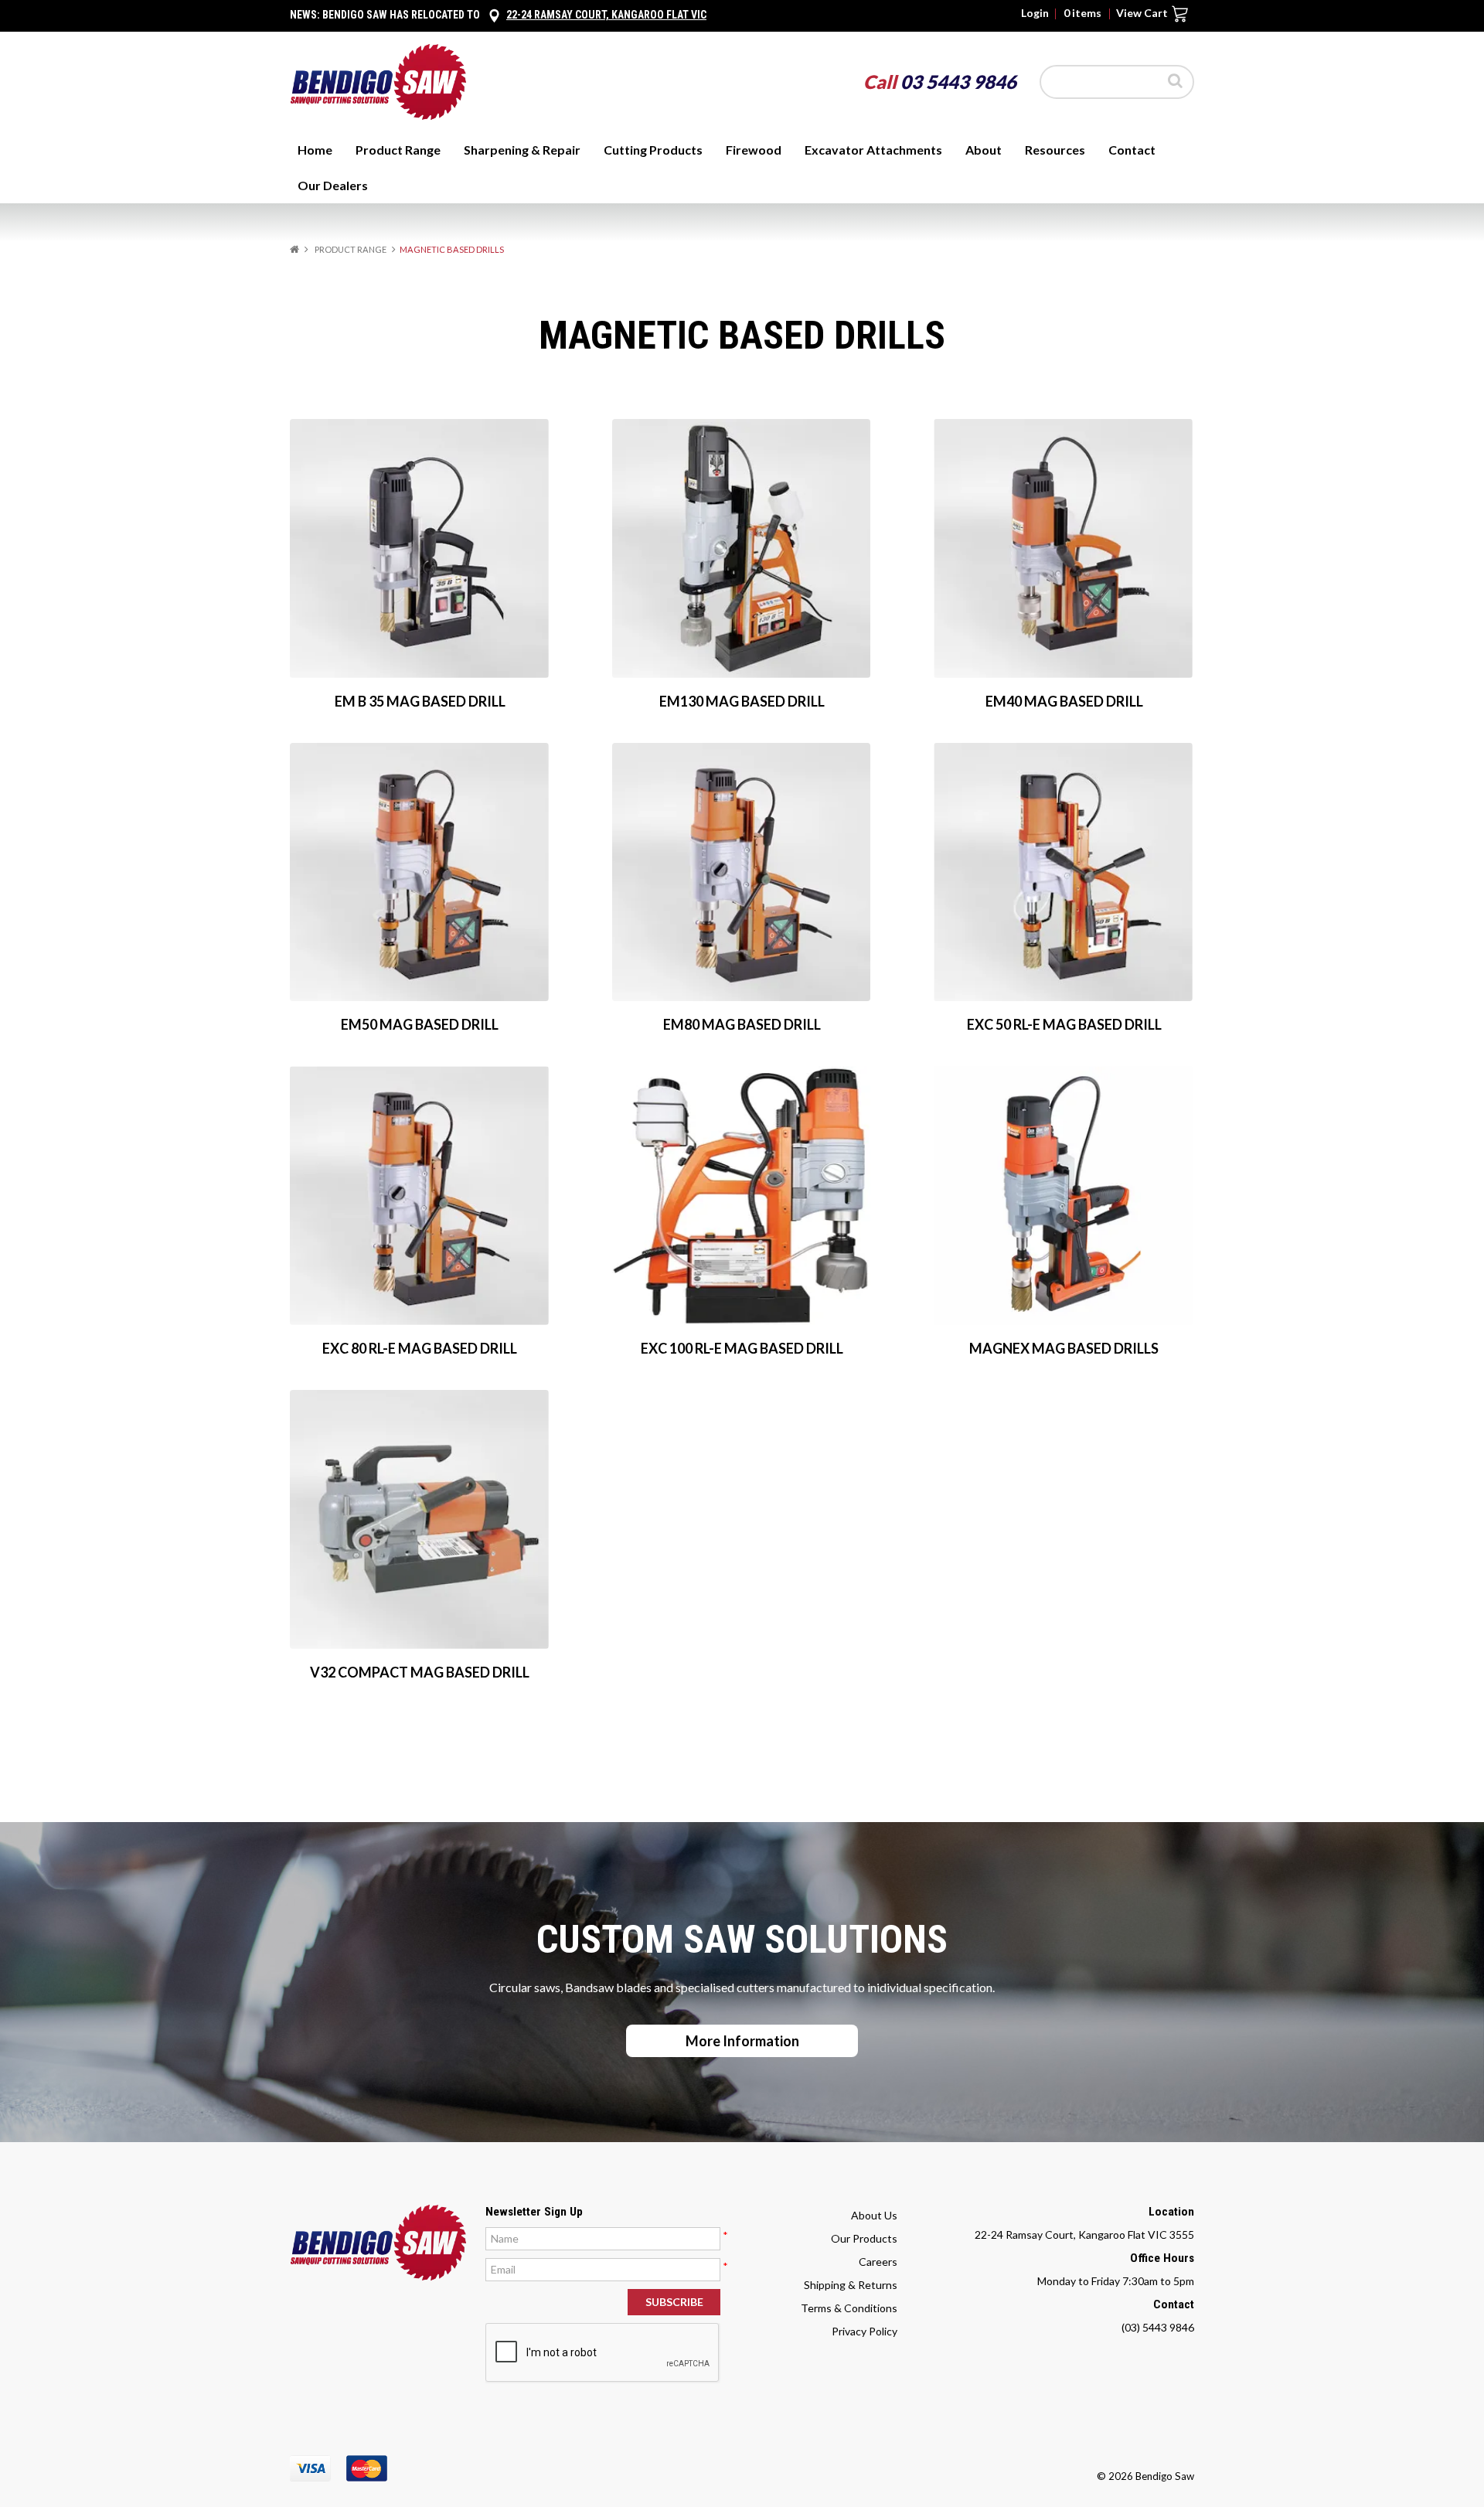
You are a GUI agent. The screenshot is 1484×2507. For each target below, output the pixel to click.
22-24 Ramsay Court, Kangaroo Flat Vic (606, 15)
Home (315, 150)
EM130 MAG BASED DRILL (742, 701)
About (984, 150)
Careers (878, 2262)
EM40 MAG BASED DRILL (1064, 701)
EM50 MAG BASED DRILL (420, 1024)
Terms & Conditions (849, 2308)
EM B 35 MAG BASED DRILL (420, 701)
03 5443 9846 (958, 82)
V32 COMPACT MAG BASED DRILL (420, 1672)
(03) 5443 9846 (1158, 2327)
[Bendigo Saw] (378, 81)
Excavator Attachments (873, 150)
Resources (1055, 150)
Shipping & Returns (851, 2285)
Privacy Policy (865, 2331)
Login (1035, 13)
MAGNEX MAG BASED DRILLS (1064, 1348)
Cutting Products (653, 150)
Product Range (398, 150)
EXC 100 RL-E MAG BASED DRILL (742, 1348)
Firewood (754, 150)
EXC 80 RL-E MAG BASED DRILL (420, 1348)
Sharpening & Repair (522, 150)
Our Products (864, 2238)
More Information (742, 2041)
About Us (874, 2215)
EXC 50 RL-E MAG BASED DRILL (1064, 1024)
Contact (1132, 150)
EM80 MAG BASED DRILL (742, 1024)
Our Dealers (333, 185)
